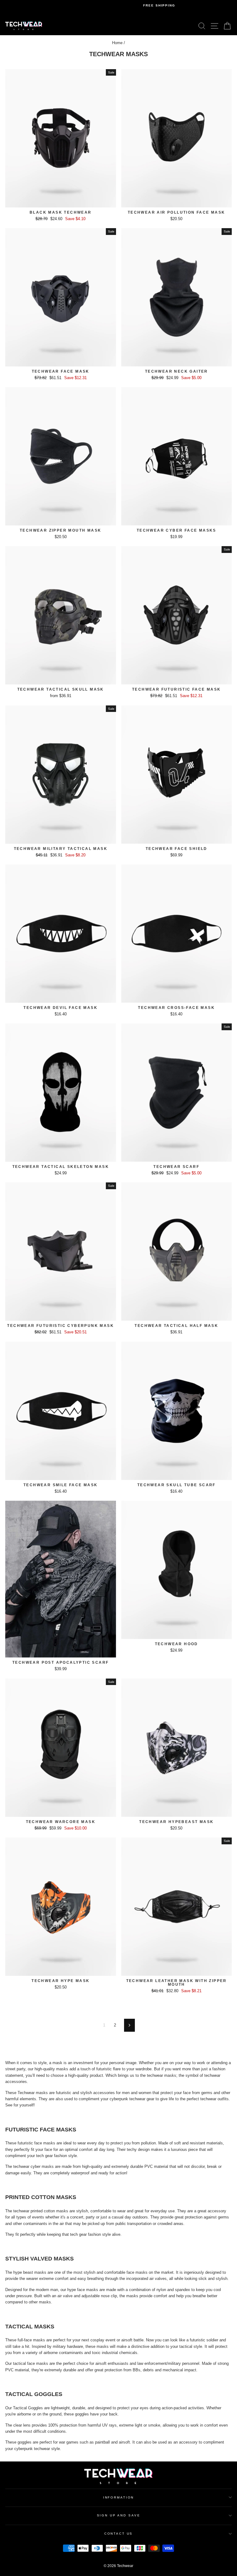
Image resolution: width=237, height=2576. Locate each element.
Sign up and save (119, 2515)
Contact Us (119, 2534)
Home (117, 43)
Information (119, 2497)
